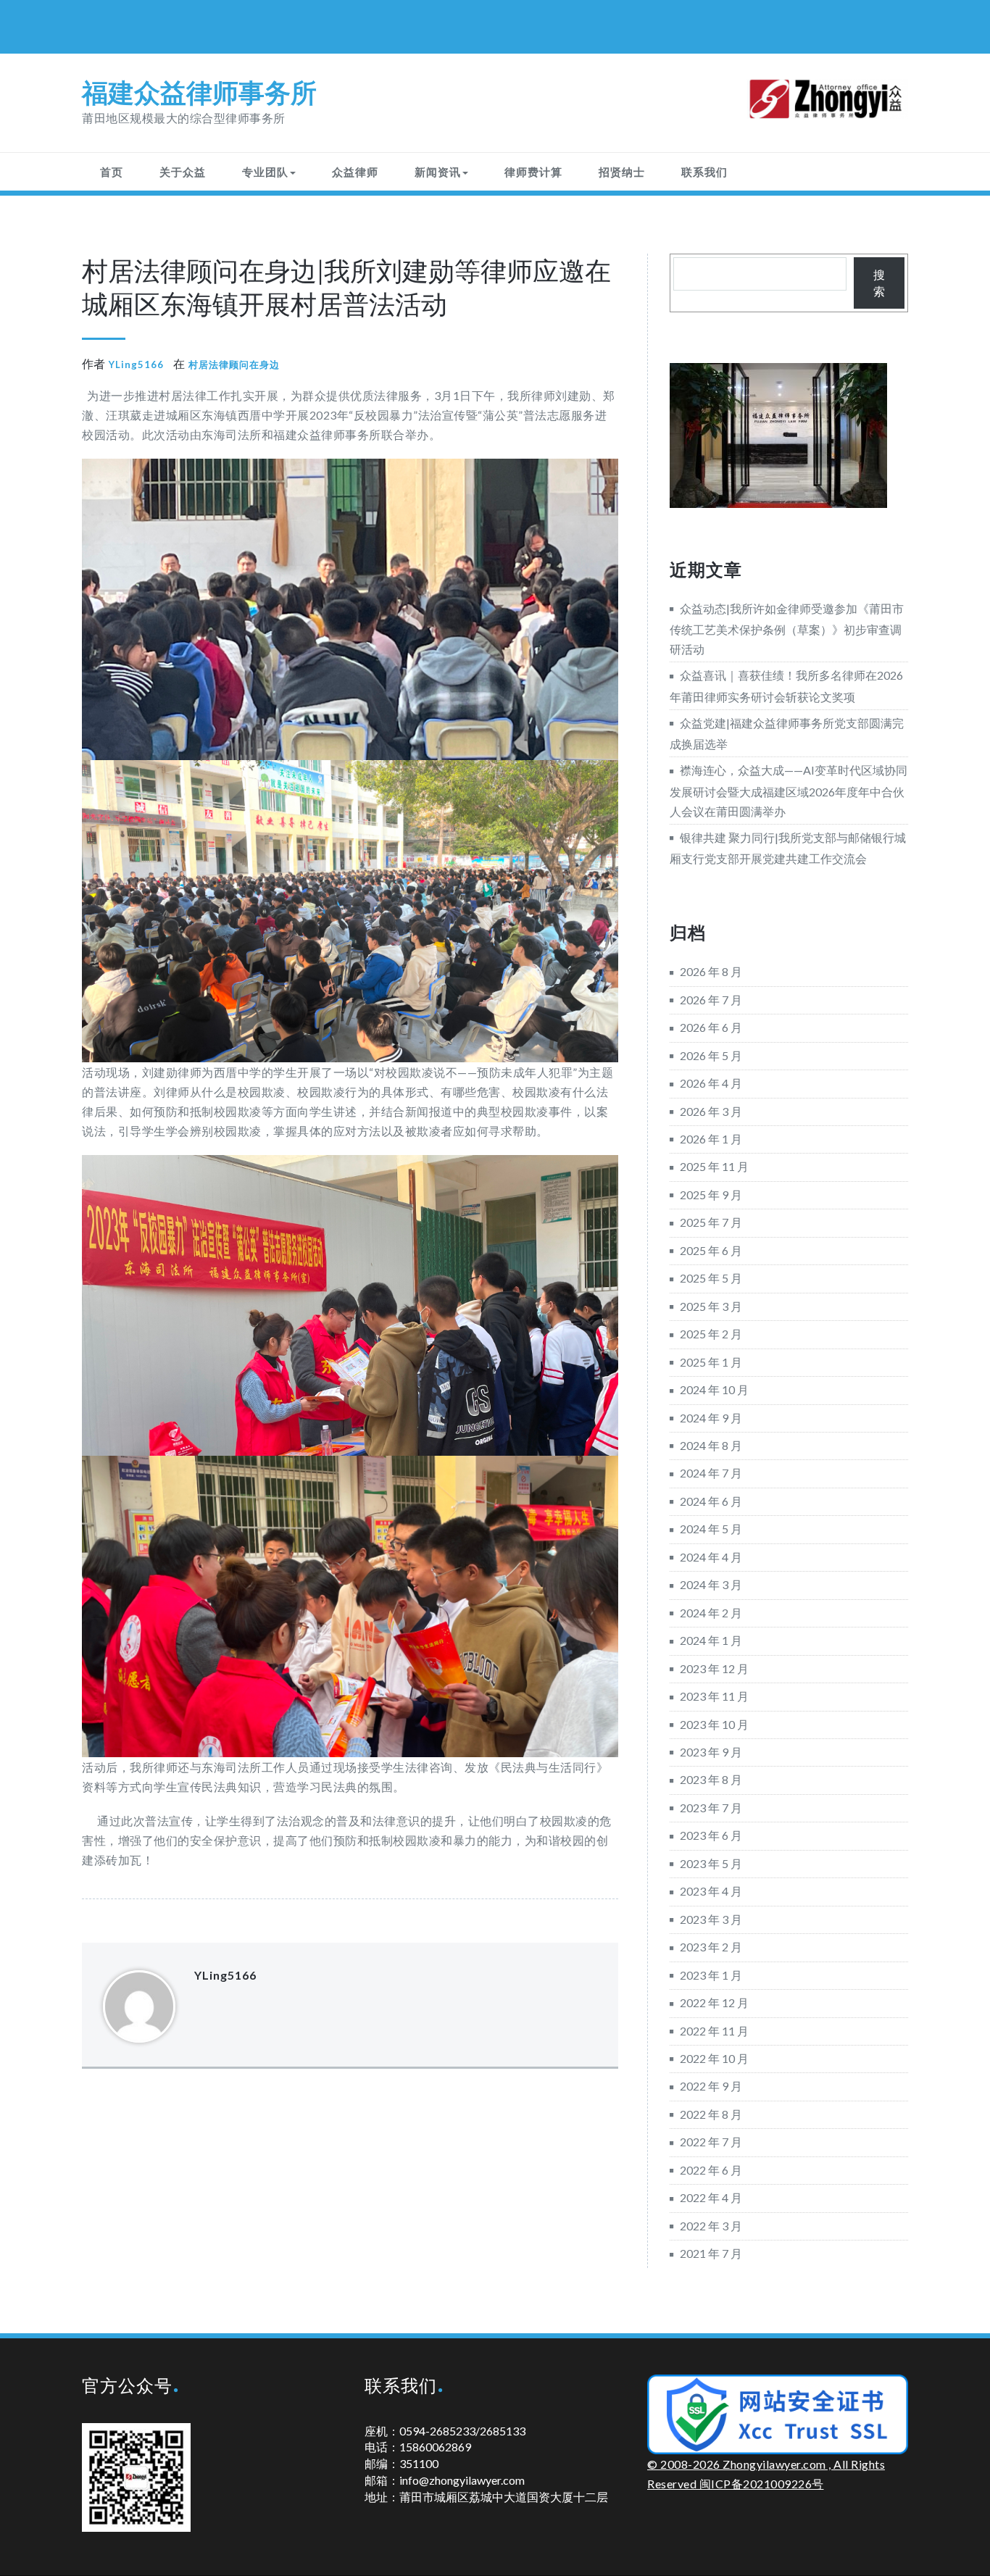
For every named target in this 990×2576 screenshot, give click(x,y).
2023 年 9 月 (711, 1752)
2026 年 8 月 (711, 971)
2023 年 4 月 (711, 1891)
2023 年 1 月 (711, 1975)
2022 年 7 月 (711, 2142)
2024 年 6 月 (711, 1501)
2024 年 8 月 (711, 1445)
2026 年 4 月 (711, 1083)
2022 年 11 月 (714, 2031)
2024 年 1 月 (711, 1640)
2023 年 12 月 (714, 1668)
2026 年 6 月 (711, 1027)
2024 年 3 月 (711, 1584)
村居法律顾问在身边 (234, 364)
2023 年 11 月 (714, 1696)
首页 (112, 172)
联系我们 (704, 172)
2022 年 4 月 (711, 2197)
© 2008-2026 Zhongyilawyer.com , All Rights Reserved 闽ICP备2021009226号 (766, 2474)
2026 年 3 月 (711, 1111)
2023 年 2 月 (711, 1947)
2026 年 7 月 (711, 1000)
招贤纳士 (622, 172)
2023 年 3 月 (711, 1919)
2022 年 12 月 (714, 2002)
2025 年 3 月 (711, 1306)
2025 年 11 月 (714, 1166)
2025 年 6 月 (711, 1250)
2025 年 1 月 (711, 1362)
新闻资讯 (438, 172)
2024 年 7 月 (711, 1473)
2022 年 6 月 (711, 2170)
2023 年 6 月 (711, 1835)
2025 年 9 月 (711, 1195)
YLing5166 (136, 364)
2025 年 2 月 (711, 1334)
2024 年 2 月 (711, 1613)
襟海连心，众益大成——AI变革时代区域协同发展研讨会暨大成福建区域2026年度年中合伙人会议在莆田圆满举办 (789, 790)
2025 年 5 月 (711, 1278)
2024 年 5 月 (711, 1529)
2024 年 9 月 (711, 1418)
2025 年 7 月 (711, 1222)
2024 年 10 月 (714, 1389)
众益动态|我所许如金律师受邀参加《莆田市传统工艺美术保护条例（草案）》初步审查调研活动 (787, 629)
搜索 (879, 283)
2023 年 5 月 (711, 1863)
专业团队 (265, 172)
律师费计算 (533, 172)
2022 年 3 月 (711, 2226)
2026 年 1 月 (711, 1139)
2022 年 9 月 (711, 2086)
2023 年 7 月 (711, 1808)
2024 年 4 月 (711, 1557)
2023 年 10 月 (714, 1724)
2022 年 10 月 (714, 2058)
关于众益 (183, 172)
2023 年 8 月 (711, 1779)
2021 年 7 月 (711, 2253)
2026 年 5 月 (711, 1055)
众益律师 (355, 172)
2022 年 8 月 (711, 2114)
